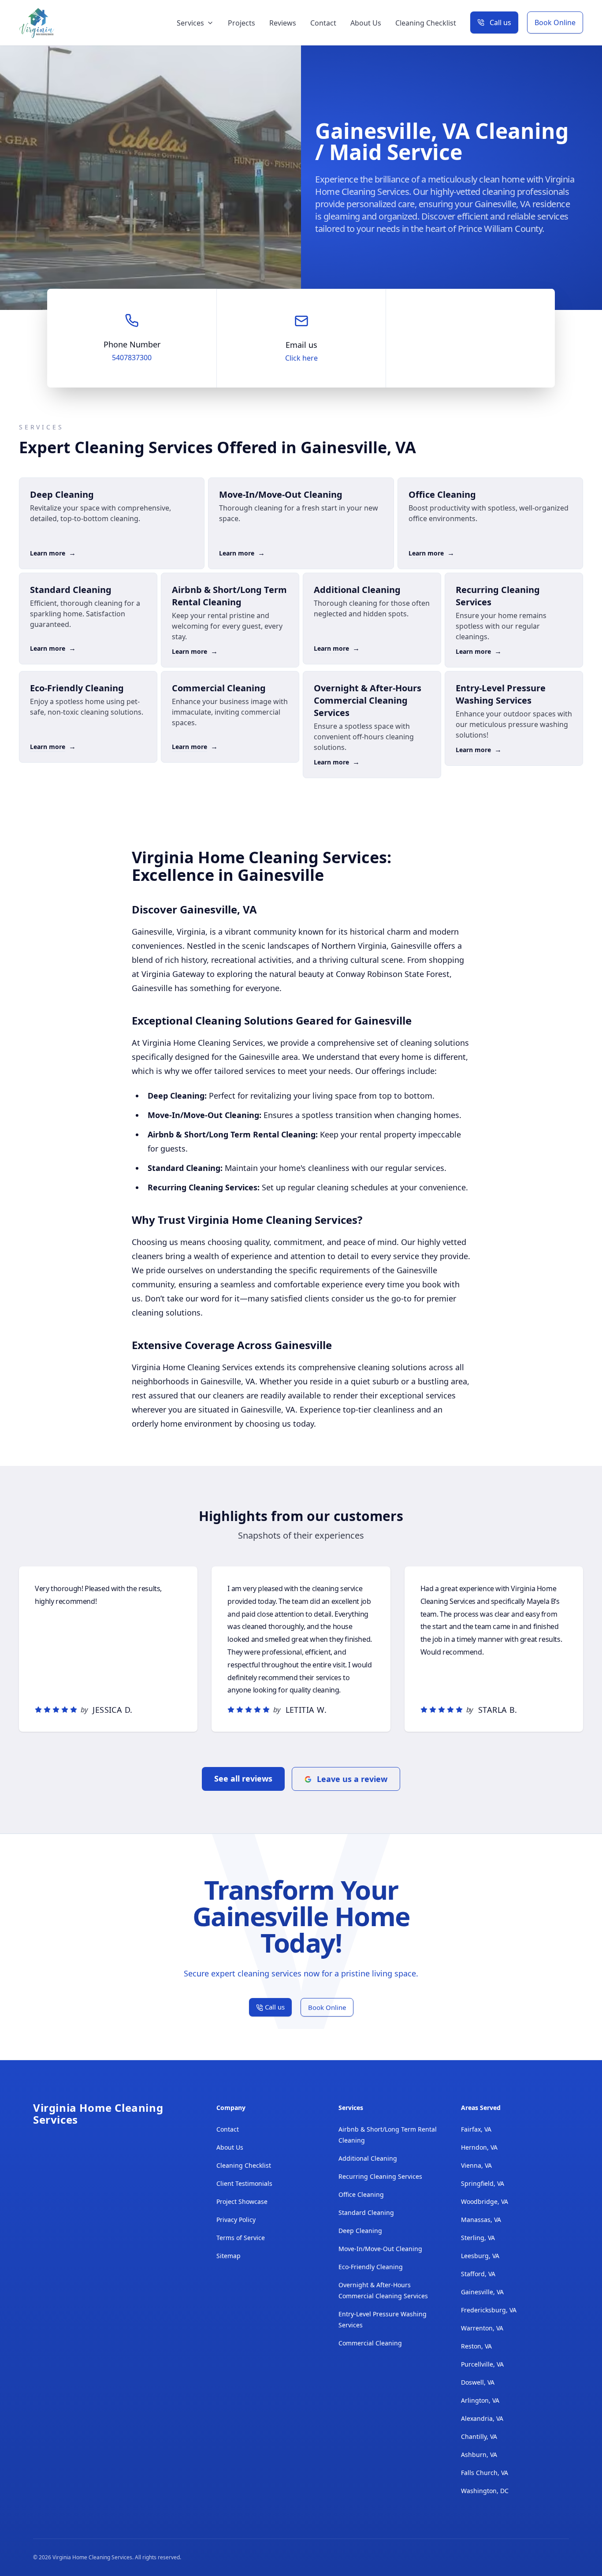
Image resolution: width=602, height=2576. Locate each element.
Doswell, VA (478, 2382)
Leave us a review (352, 1779)
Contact (323, 23)
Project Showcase (242, 2201)
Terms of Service (241, 2238)
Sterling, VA (478, 2238)
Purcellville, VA (482, 2364)
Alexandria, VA (482, 2418)
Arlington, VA (480, 2400)
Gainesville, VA (482, 2292)
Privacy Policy (236, 2220)
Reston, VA (476, 2346)
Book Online (555, 22)
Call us (500, 22)
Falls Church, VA (485, 2473)
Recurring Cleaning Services (380, 2176)
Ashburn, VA (479, 2455)
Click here (301, 358)
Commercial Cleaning (370, 2343)
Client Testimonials (244, 2183)
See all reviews (243, 1778)
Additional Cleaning (368, 2158)
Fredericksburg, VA (489, 2310)
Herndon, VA (479, 2147)
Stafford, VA (478, 2274)
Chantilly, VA (479, 2436)
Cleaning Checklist (426, 23)
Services (190, 23)
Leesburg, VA (480, 2256)
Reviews (283, 23)
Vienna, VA (476, 2165)
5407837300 (132, 358)
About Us (366, 23)
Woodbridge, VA (485, 2201)
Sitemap (229, 2256)
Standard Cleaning (366, 2213)
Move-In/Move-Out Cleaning (380, 2249)
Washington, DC (485, 2491)
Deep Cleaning (360, 2231)
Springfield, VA (483, 2183)
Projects (242, 23)
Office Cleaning (361, 2194)
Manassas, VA (481, 2220)
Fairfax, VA (476, 2129)
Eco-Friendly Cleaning (371, 2267)
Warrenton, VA (482, 2328)
